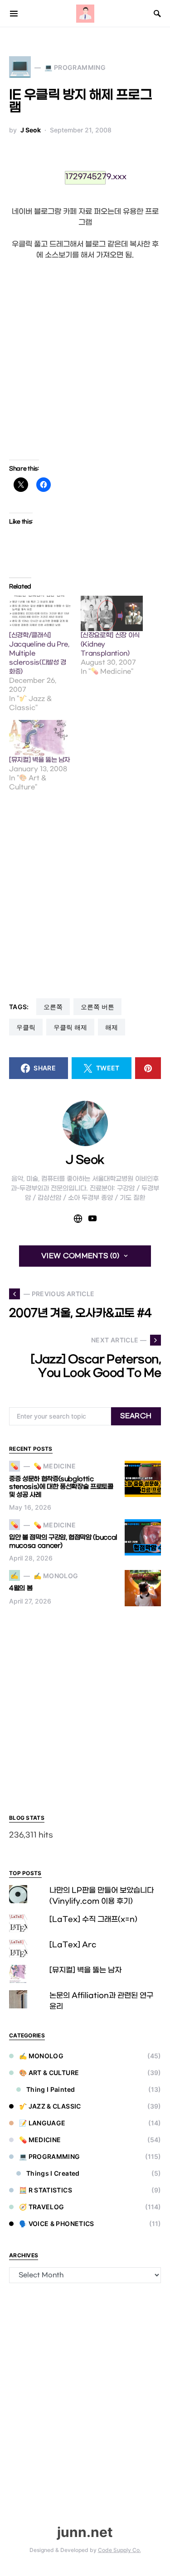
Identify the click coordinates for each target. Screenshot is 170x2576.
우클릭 (26, 1027)
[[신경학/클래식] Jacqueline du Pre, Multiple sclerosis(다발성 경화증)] (40, 614)
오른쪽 (53, 1007)
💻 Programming (50, 2156)
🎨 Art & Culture (49, 2073)
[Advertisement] (85, 360)
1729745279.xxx (85, 177)
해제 (112, 1027)
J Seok (31, 130)
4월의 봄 (21, 1588)
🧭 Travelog (42, 2207)
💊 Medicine (40, 2140)
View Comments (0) (80, 1256)
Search (136, 1416)
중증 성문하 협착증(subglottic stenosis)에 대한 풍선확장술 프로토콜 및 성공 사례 (61, 1487)
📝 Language (42, 2123)
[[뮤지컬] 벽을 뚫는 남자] (40, 738)
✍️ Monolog (41, 2056)
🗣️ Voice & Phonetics (57, 2224)
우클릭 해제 (70, 1027)
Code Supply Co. (119, 2550)
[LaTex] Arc (73, 1945)
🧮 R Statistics (46, 2190)
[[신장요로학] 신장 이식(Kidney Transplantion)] (112, 614)
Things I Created (53, 2173)
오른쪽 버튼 (97, 1007)
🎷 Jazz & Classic (50, 2106)
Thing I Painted (51, 2089)
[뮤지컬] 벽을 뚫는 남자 (39, 760)
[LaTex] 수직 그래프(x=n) (93, 1919)
